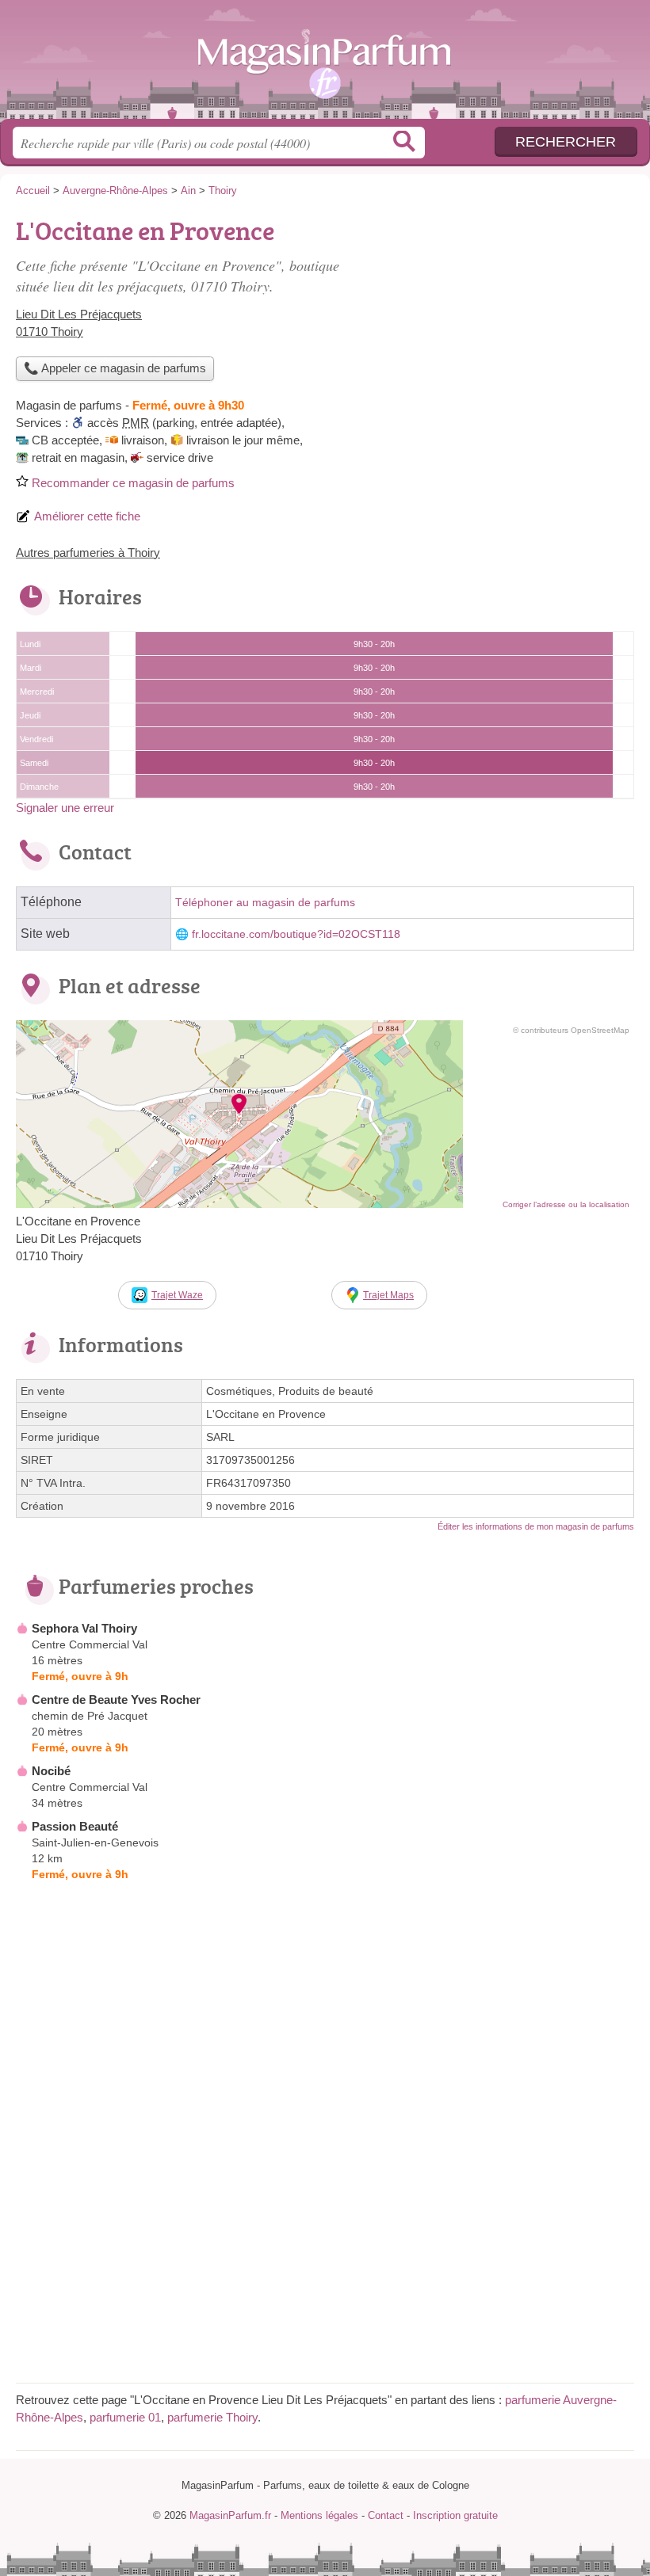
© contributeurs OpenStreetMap (571, 1030)
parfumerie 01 (125, 2417)
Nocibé (51, 1771)
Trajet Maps (388, 1295)
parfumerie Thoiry (212, 2417)
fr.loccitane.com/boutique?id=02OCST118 (296, 934)
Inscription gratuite (455, 2515)
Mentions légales (319, 2515)
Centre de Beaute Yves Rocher (116, 1700)
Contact (386, 2515)
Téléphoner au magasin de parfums (265, 903)
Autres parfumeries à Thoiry (88, 553)
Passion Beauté (75, 1826)
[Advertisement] (501, 322)
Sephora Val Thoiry (84, 1628)
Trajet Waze (177, 1295)
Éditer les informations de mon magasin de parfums (536, 1526)
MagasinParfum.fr (325, 65)
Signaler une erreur (65, 808)
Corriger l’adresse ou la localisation (566, 1204)
